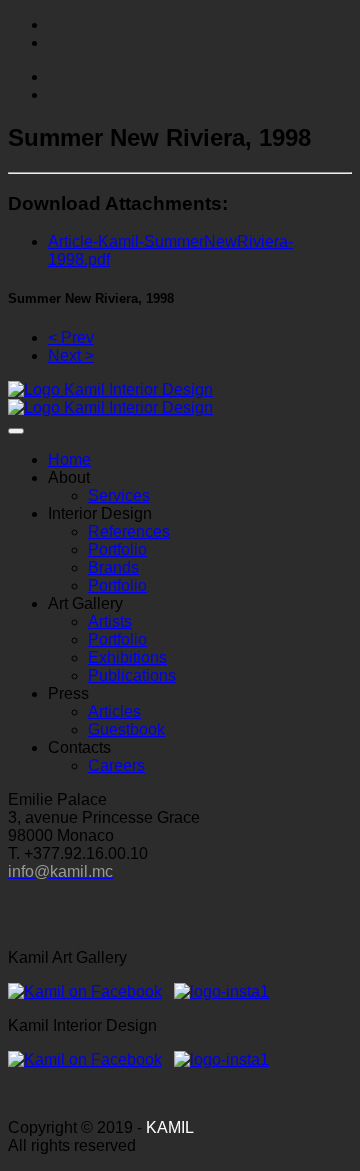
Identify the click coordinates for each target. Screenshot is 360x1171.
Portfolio (117, 549)
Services (119, 495)
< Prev (71, 337)
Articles (114, 711)
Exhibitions (127, 657)
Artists (110, 621)
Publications (132, 675)
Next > (71, 355)
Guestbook (126, 729)
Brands (113, 567)
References (129, 531)
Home (69, 459)
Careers (116, 765)
